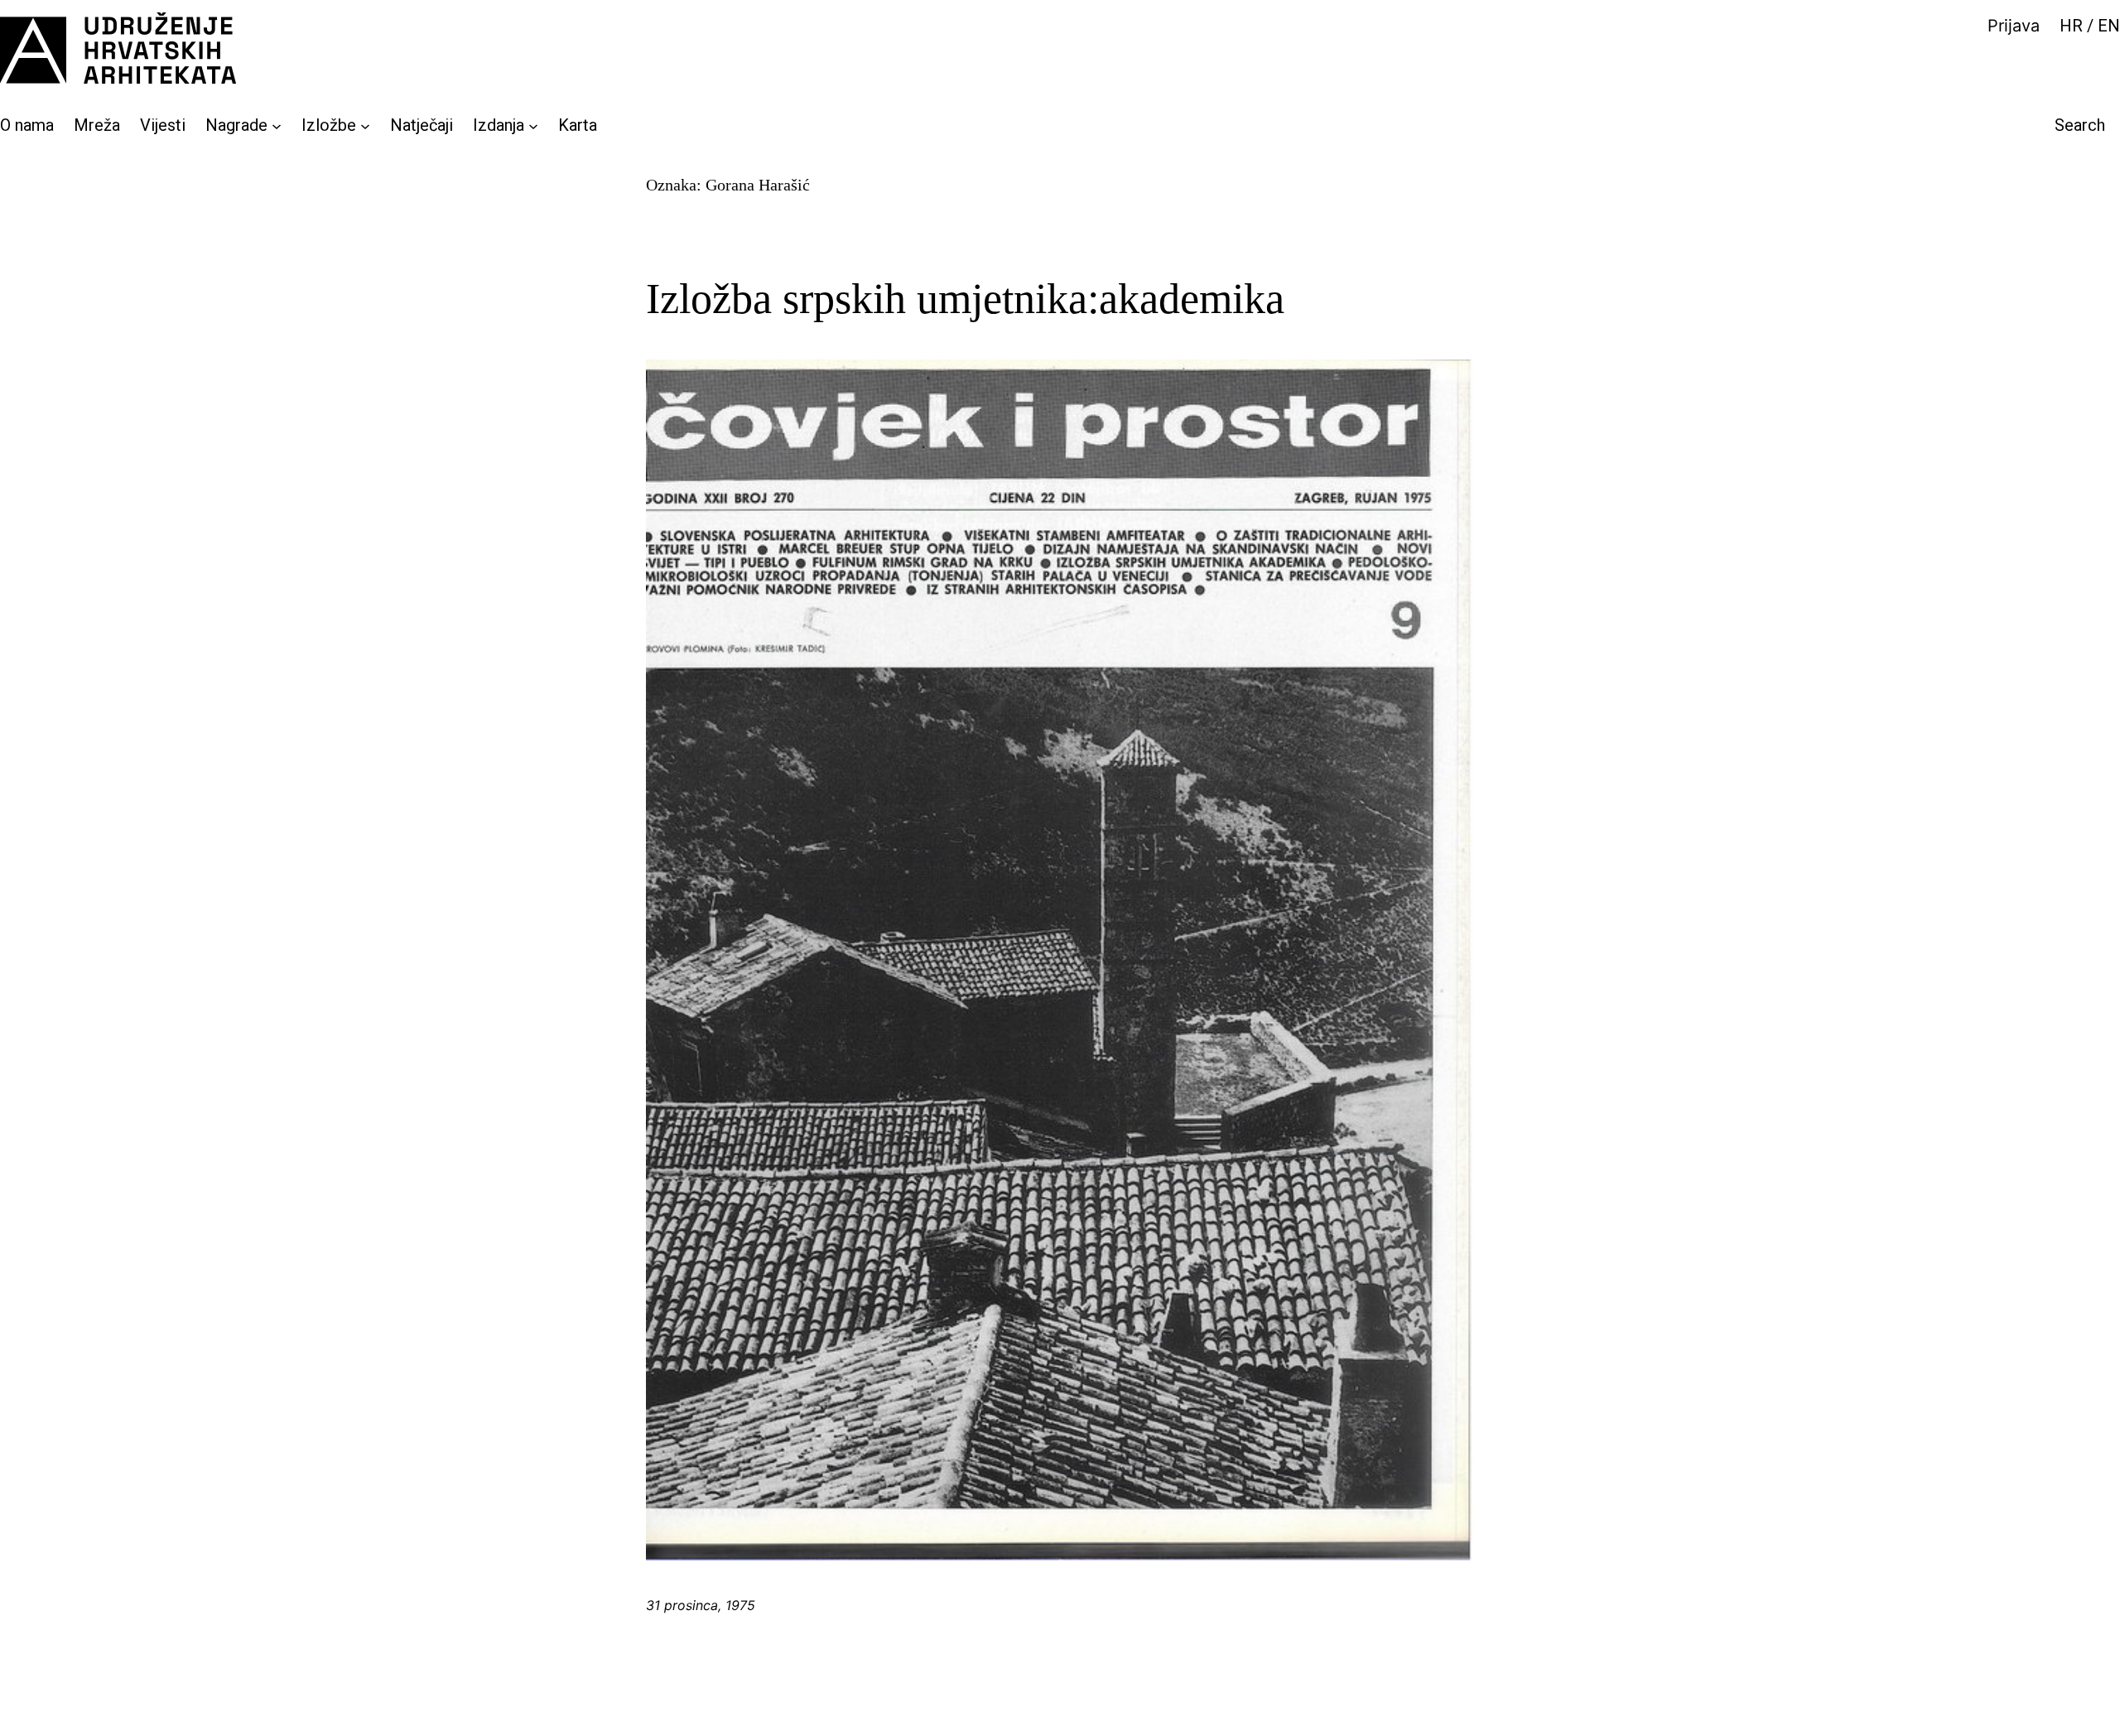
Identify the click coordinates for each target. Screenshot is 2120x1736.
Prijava (2014, 26)
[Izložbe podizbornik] (365, 125)
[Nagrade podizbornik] (277, 125)
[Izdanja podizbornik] (533, 125)
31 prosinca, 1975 (701, 1605)
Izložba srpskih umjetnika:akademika (965, 299)
